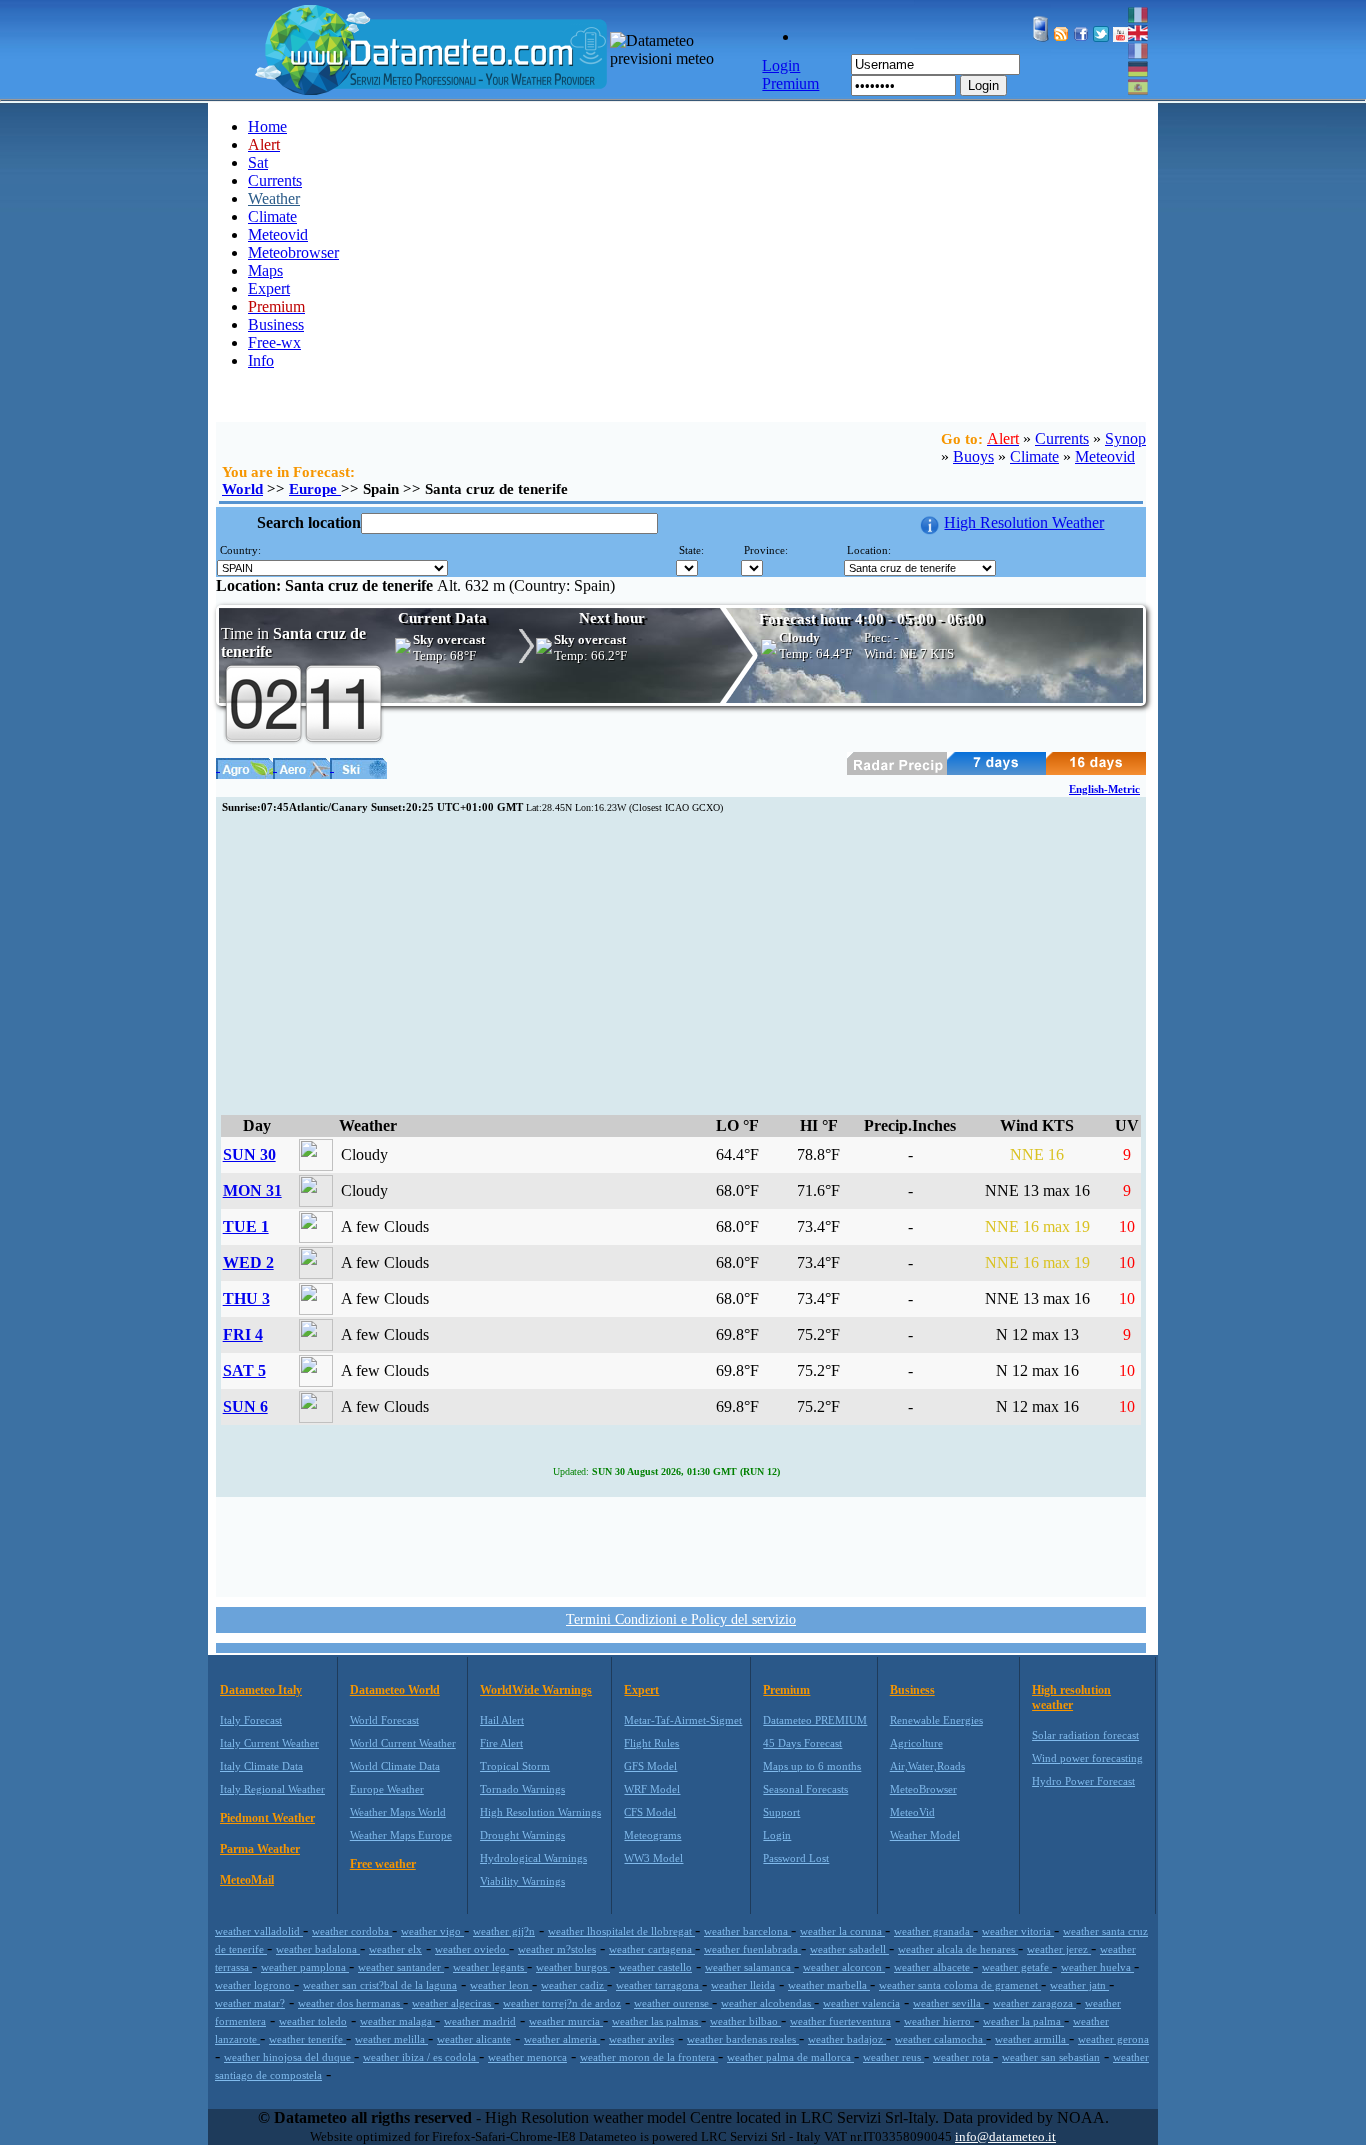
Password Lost (796, 1858)
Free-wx (274, 342)
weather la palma (1023, 2021)
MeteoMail (247, 1880)
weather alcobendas (767, 2003)
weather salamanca (749, 1967)
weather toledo (313, 2021)
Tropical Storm (515, 1766)
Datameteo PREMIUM (815, 1720)
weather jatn (1079, 1985)
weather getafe (1017, 1967)
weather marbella (829, 1985)
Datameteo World (395, 1690)
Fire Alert (501, 1743)
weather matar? (250, 2003)
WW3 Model (653, 1858)
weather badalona (318, 1949)
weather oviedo (472, 1949)
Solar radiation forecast (1085, 1735)
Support (781, 1812)
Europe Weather (387, 1789)
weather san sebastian (1051, 2057)
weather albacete (933, 1967)
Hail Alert (502, 1720)
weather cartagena (652, 1949)
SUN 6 (245, 1406)
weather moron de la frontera (649, 2057)
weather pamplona (305, 1967)
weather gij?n (504, 1931)
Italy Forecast (251, 1720)
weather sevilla (948, 2003)
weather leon (501, 1985)
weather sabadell (849, 1949)
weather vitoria (1018, 1931)
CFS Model (650, 1812)
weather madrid (480, 2021)
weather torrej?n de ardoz (562, 2003)
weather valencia (861, 2003)
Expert (269, 288)
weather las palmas (656, 2021)
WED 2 (248, 1262)
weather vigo (432, 1931)
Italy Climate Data (261, 1766)
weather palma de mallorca (790, 2057)
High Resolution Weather (1024, 522)
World (242, 489)
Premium (786, 1690)
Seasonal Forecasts (805, 1789)
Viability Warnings (522, 1881)
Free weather (383, 1864)
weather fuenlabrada (752, 1949)
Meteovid (278, 234)
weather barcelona (747, 1931)
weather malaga (397, 2021)
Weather (274, 198)
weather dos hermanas (350, 2003)
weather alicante (474, 2039)
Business (276, 324)
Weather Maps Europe (401, 1835)
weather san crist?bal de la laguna (380, 1985)
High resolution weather (1071, 1697)
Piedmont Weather (267, 1818)
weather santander (401, 1967)
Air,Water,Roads (927, 1766)
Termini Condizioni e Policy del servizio (681, 1619)
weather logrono (254, 1985)
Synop (1125, 438)
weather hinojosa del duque (289, 2057)
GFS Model (650, 1766)
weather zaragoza (1034, 2003)
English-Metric (1104, 789)
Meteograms (652, 1835)
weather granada (933, 1931)
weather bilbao (745, 2021)
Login (983, 85)
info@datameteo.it (1005, 2136)
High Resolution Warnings (540, 1812)
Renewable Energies (936, 1720)
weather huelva (1097, 1967)
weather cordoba (352, 1931)
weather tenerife (307, 2039)
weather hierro (939, 2021)
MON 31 (252, 1190)
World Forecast (384, 1720)
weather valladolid (259, 1931)
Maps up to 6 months (812, 1766)
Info (261, 360)
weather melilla (391, 2039)
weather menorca (527, 2057)
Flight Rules (651, 1743)
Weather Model (925, 1835)
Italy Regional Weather (272, 1789)
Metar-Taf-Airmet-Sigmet (683, 1720)
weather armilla (1032, 2039)
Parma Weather (260, 1849)
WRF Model (652, 1789)
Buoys (973, 456)
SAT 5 (244, 1370)
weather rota (963, 2057)
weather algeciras (453, 2003)
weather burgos (573, 1967)
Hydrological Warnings (533, 1858)
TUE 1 (246, 1226)
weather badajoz (847, 2039)
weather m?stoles (557, 1949)
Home (267, 126)
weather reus (893, 2057)
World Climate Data (395, 1766)
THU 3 (246, 1298)
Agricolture (916, 1743)
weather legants (490, 1967)
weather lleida (743, 1985)
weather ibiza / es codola (421, 2057)
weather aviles (641, 2039)
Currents (275, 180)
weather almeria (562, 2039)
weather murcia (566, 2021)
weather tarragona (659, 1985)
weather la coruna (842, 1931)
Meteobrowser (293, 252)
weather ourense (673, 2003)
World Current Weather (403, 1743)
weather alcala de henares (958, 1949)
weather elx (395, 1949)
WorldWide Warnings (536, 1690)
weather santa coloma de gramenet (960, 1985)
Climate (272, 216)
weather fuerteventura (840, 2021)
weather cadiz (574, 1985)
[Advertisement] (681, 965)
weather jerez (1059, 1949)
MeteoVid (912, 1812)
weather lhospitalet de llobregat (621, 1931)
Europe (315, 489)
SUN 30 (249, 1154)
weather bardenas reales (743, 2039)
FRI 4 (243, 1334)
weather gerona (1113, 2039)
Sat (258, 162)
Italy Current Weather (269, 1743)
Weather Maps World (398, 1812)
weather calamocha (940, 2039)
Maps (265, 270)
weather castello (655, 1967)
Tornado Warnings (522, 1789)
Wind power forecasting (1087, 1758)
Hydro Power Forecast (1083, 1781)
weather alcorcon (844, 1967)
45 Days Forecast (802, 1743)
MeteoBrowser (923, 1789)
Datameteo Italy (261, 1690)
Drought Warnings (522, 1835)
